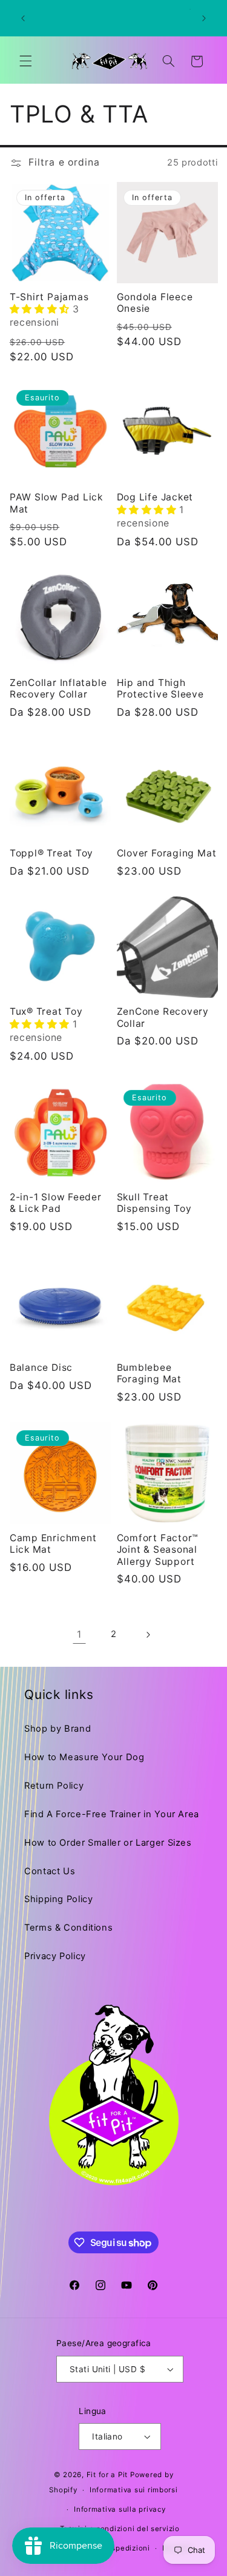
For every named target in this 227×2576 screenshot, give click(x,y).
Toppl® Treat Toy (51, 853)
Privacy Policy (55, 1956)
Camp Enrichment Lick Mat (53, 1544)
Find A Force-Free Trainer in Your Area (112, 1814)
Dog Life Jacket (155, 497)
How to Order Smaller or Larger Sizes (108, 1843)
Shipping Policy (58, 1899)
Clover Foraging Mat (167, 853)
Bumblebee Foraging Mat (149, 1373)
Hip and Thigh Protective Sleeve (160, 688)
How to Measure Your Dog (84, 1757)
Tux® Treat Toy (46, 1011)
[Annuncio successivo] (204, 18)
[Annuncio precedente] (23, 18)
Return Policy (54, 1786)
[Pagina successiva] (148, 1635)
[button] (25, 61)
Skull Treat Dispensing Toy (154, 1203)
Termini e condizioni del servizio (120, 2529)
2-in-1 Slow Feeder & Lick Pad (56, 1203)
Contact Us (50, 1871)
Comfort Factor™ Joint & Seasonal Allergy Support (158, 1550)
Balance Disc (41, 1367)
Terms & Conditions (68, 1928)
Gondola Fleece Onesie (155, 303)
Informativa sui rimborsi (134, 2490)
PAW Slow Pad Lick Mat (56, 503)
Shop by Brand (58, 1729)
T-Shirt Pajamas (49, 297)
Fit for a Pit (107, 2475)
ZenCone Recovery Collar (163, 1017)
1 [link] (79, 1634)
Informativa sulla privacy (120, 2509)
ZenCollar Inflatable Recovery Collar (58, 688)
